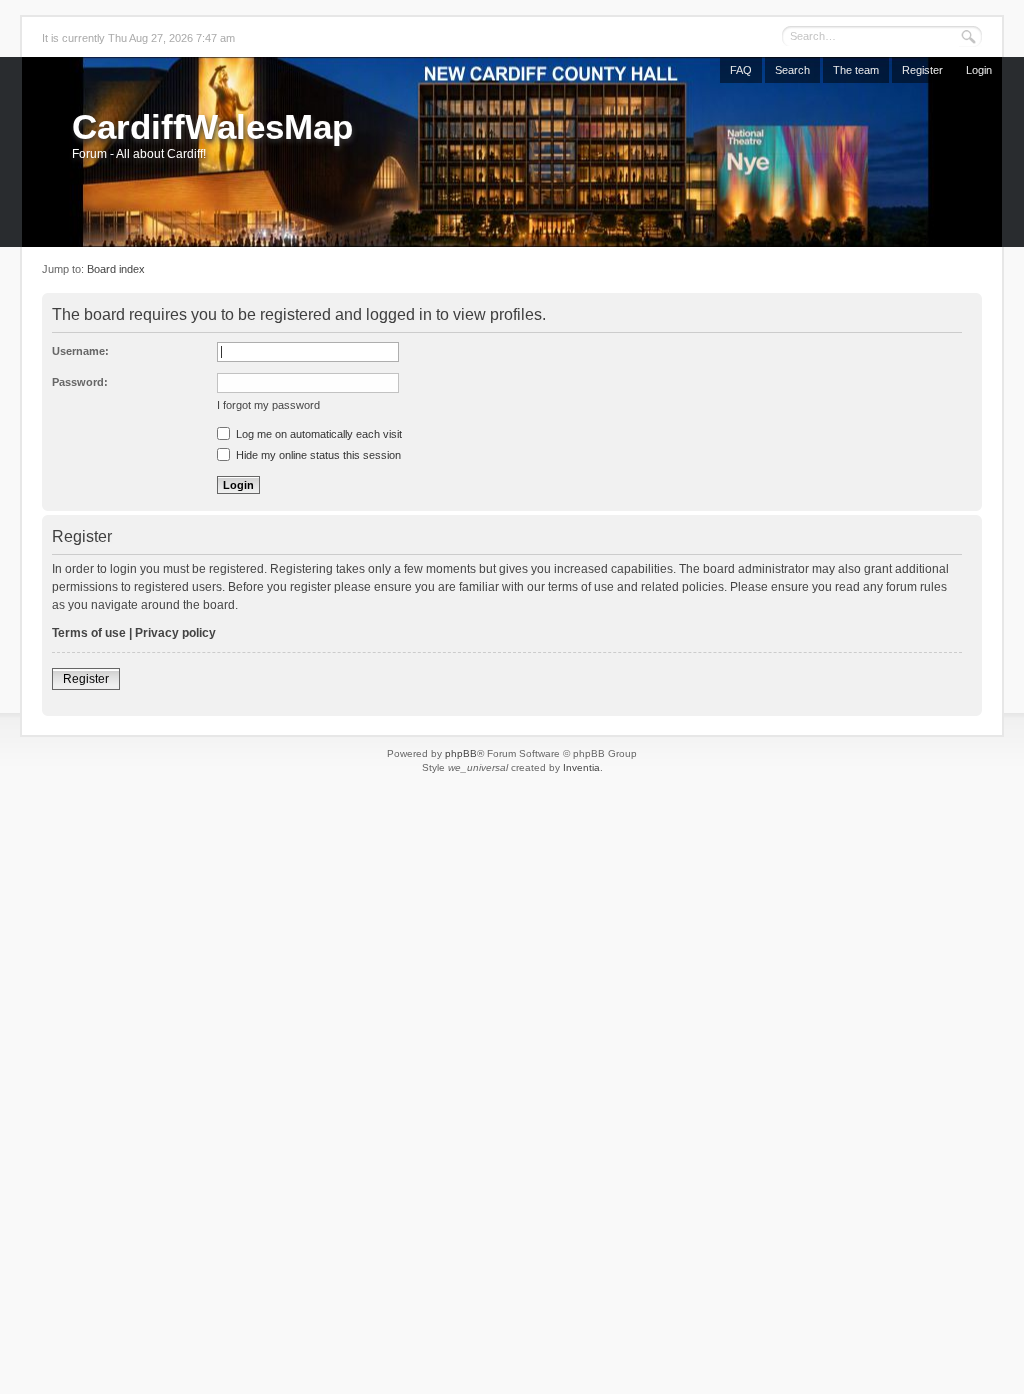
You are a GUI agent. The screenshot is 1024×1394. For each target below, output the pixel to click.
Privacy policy (175, 633)
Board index (116, 269)
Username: (80, 351)
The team (856, 70)
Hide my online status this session (317, 455)
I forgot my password (268, 405)
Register (922, 70)
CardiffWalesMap (212, 126)
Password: (80, 382)
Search (792, 70)
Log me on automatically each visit (317, 434)
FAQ (741, 70)
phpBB (461, 753)
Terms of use (89, 633)
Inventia (581, 767)
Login (979, 70)
